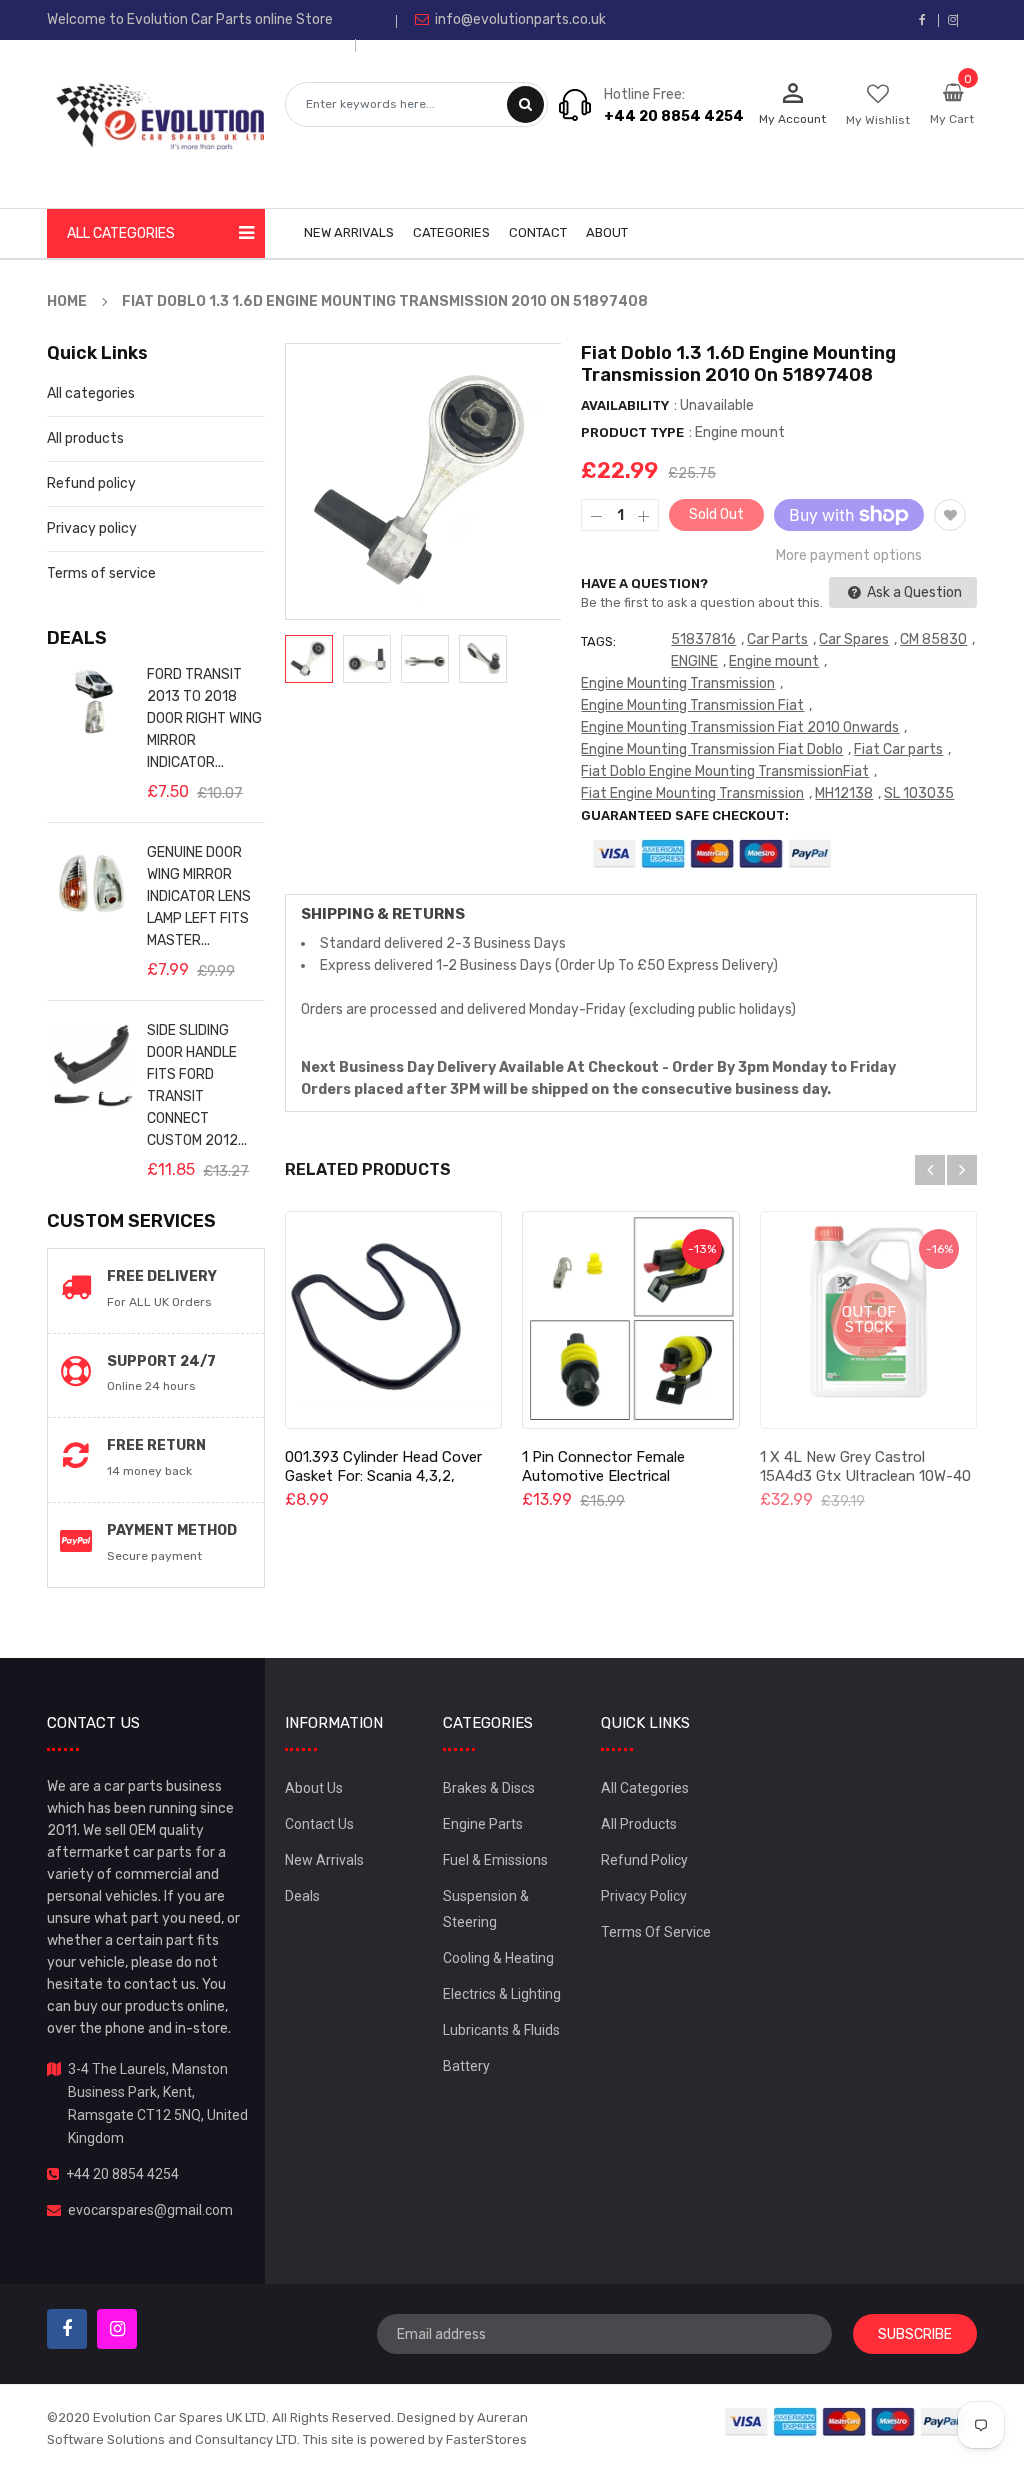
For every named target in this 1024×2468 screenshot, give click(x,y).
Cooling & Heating (498, 1958)
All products (85, 438)
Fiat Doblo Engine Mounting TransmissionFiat (725, 771)
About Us (314, 1788)
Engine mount (774, 661)
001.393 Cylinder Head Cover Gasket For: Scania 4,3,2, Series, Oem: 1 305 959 (383, 1476)
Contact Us (319, 1824)
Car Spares (854, 639)
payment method (172, 1530)
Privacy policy (92, 528)
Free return (156, 1445)
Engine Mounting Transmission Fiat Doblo (712, 749)
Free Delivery (162, 1276)
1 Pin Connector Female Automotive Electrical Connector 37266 (603, 1476)
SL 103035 (919, 793)
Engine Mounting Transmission (678, 683)
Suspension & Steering (486, 1909)
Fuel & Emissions (495, 1860)
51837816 (703, 639)
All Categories (645, 1788)
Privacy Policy (644, 1896)
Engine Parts (483, 1824)
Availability (625, 405)
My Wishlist (878, 120)
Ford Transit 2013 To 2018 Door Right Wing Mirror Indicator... (204, 718)
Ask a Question (913, 592)
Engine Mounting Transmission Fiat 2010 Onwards (740, 727)
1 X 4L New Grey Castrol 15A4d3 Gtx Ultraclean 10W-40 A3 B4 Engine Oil (865, 1476)
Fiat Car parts (898, 749)
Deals (302, 1896)
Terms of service (101, 573)
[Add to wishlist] (950, 515)
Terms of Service (656, 1932)
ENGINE (694, 661)
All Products (639, 1824)
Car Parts (777, 639)
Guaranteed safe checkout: (685, 815)
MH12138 (844, 793)
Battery (466, 2066)
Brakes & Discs (489, 1788)
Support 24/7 (161, 1361)
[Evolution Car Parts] (845, 2420)
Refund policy (91, 483)
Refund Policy (644, 1860)
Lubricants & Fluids (501, 2030)
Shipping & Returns (383, 914)
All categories (91, 393)
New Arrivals (324, 1860)
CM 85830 (933, 639)
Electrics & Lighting (502, 1994)
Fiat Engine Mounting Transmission (692, 793)
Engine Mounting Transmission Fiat (692, 705)
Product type (632, 432)
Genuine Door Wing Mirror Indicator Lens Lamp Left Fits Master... (199, 896)
